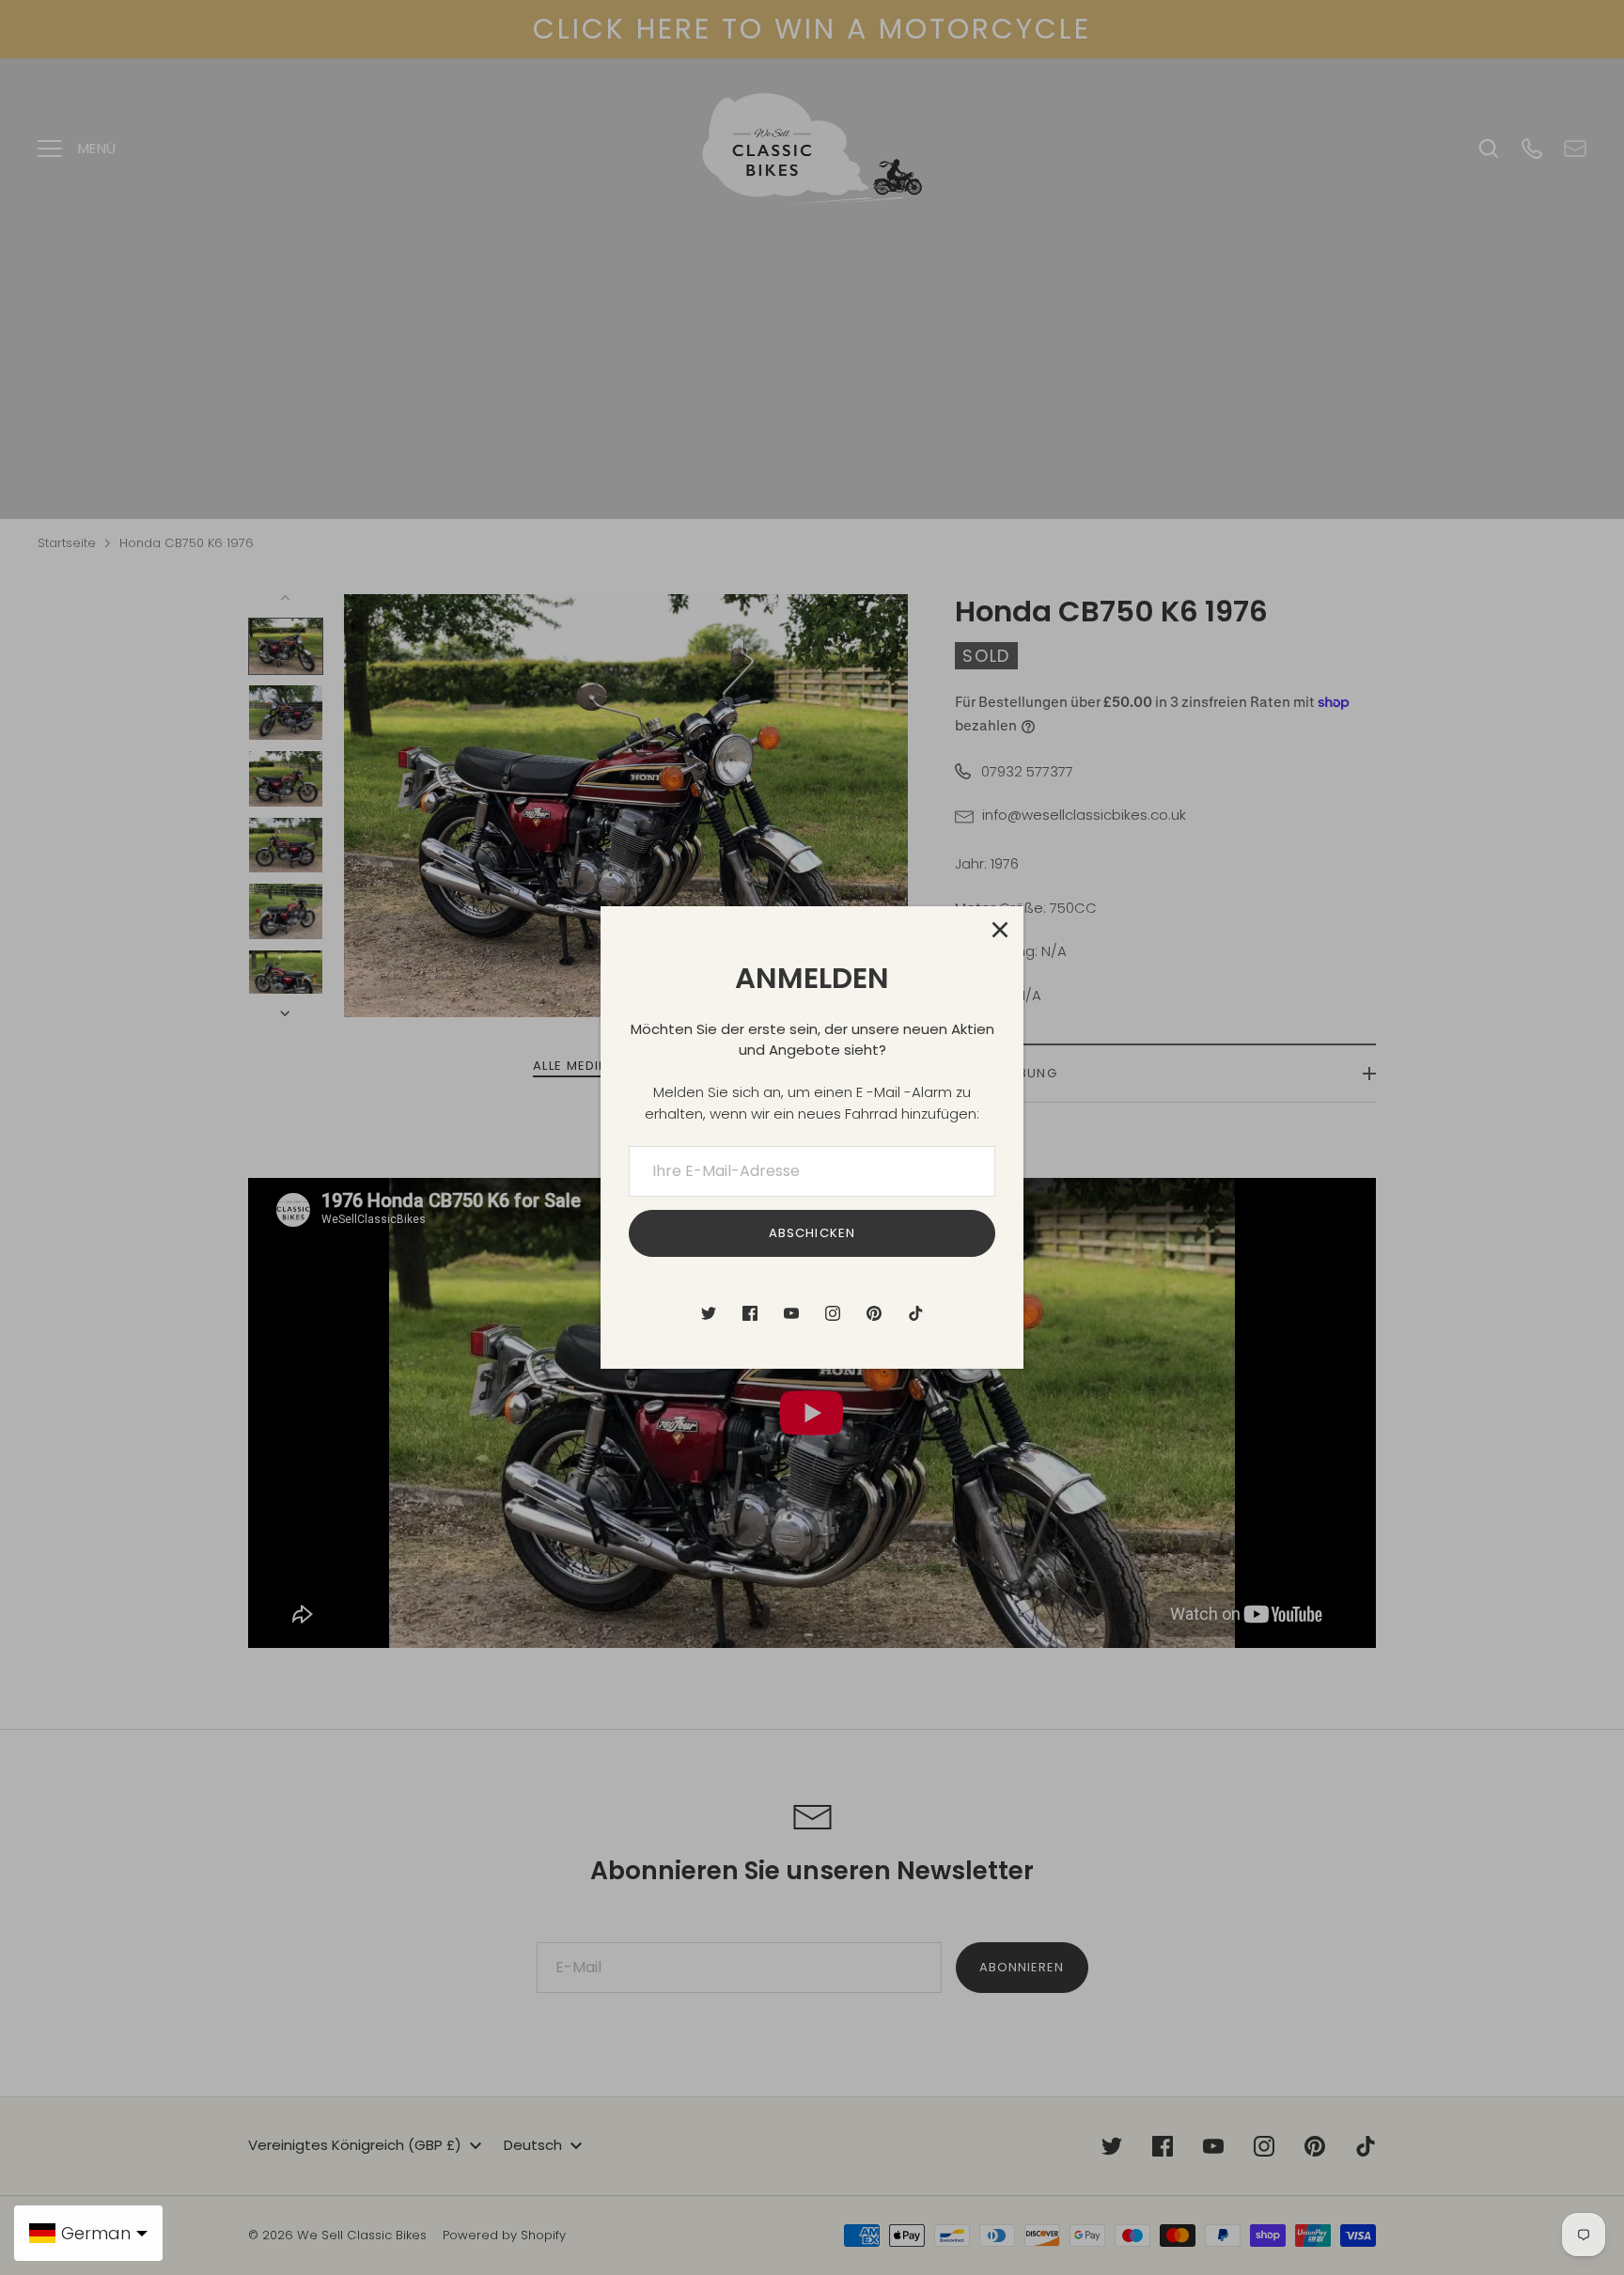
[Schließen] (1000, 930)
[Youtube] (791, 1313)
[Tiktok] (915, 1313)
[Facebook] (750, 1313)
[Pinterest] (874, 1313)
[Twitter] (709, 1313)
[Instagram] (833, 1313)
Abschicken (812, 1233)
